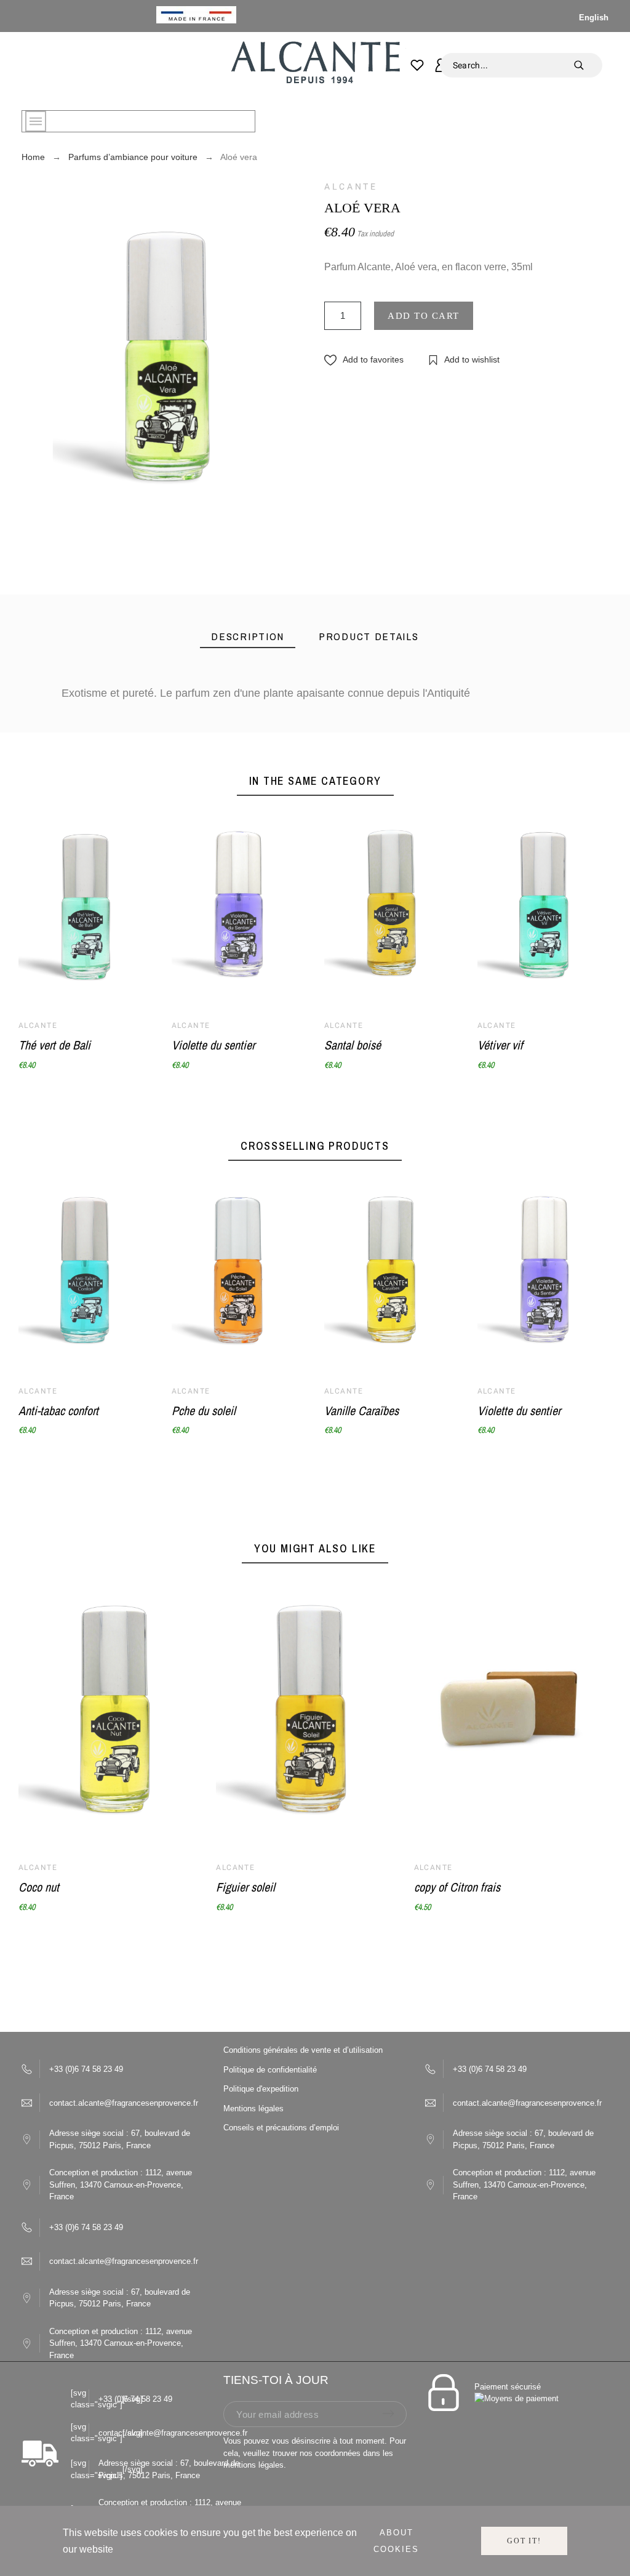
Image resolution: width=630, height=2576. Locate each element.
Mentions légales (253, 2109)
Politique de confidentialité (270, 2070)
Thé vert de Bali (54, 1045)
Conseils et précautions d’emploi (281, 2128)
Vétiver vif (500, 1045)
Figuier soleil (245, 1887)
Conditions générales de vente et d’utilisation (303, 2050)
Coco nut (39, 1887)
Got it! (524, 2541)
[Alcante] (315, 66)
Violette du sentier (213, 1045)
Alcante (351, 187)
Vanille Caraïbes (361, 1410)
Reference (87, 769)
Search (587, 65)
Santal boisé (353, 1045)
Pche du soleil (204, 1410)
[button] (364, 360)
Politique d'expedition (261, 2089)
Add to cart (424, 316)
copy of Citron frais (457, 1887)
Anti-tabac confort (58, 1410)
